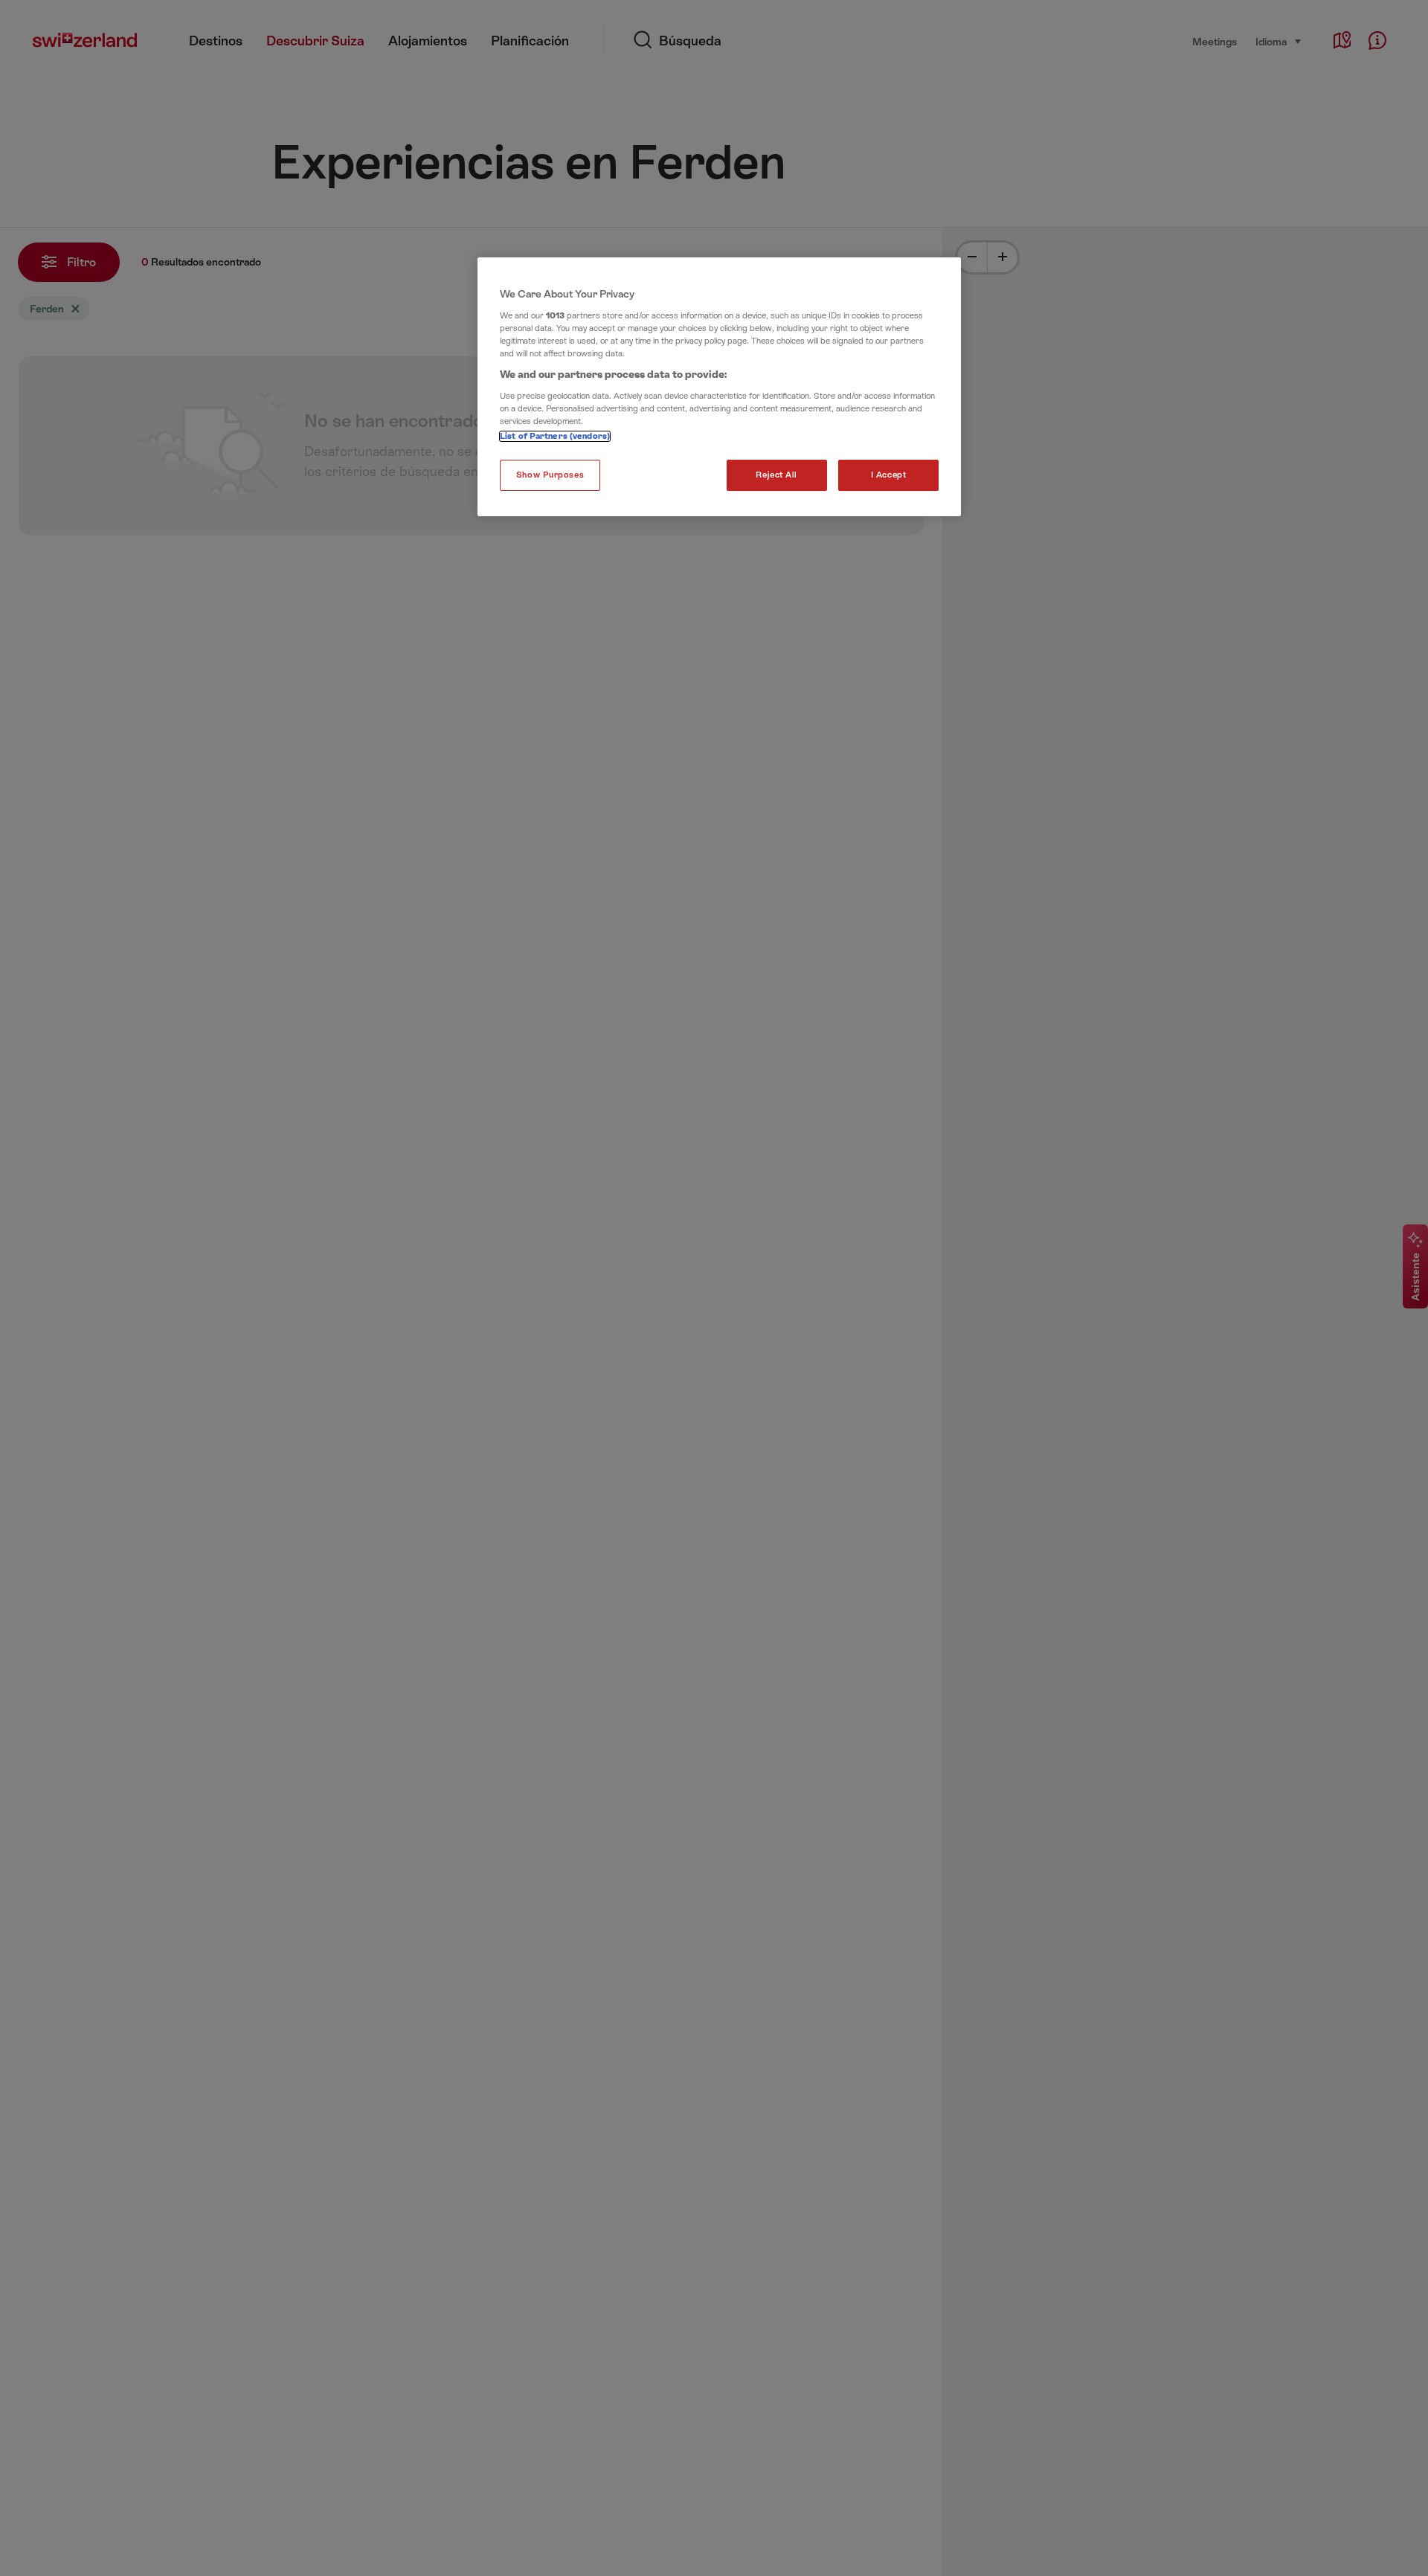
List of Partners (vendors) (555, 436)
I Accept (889, 475)
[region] (719, 387)
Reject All (776, 475)
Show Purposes (550, 475)
